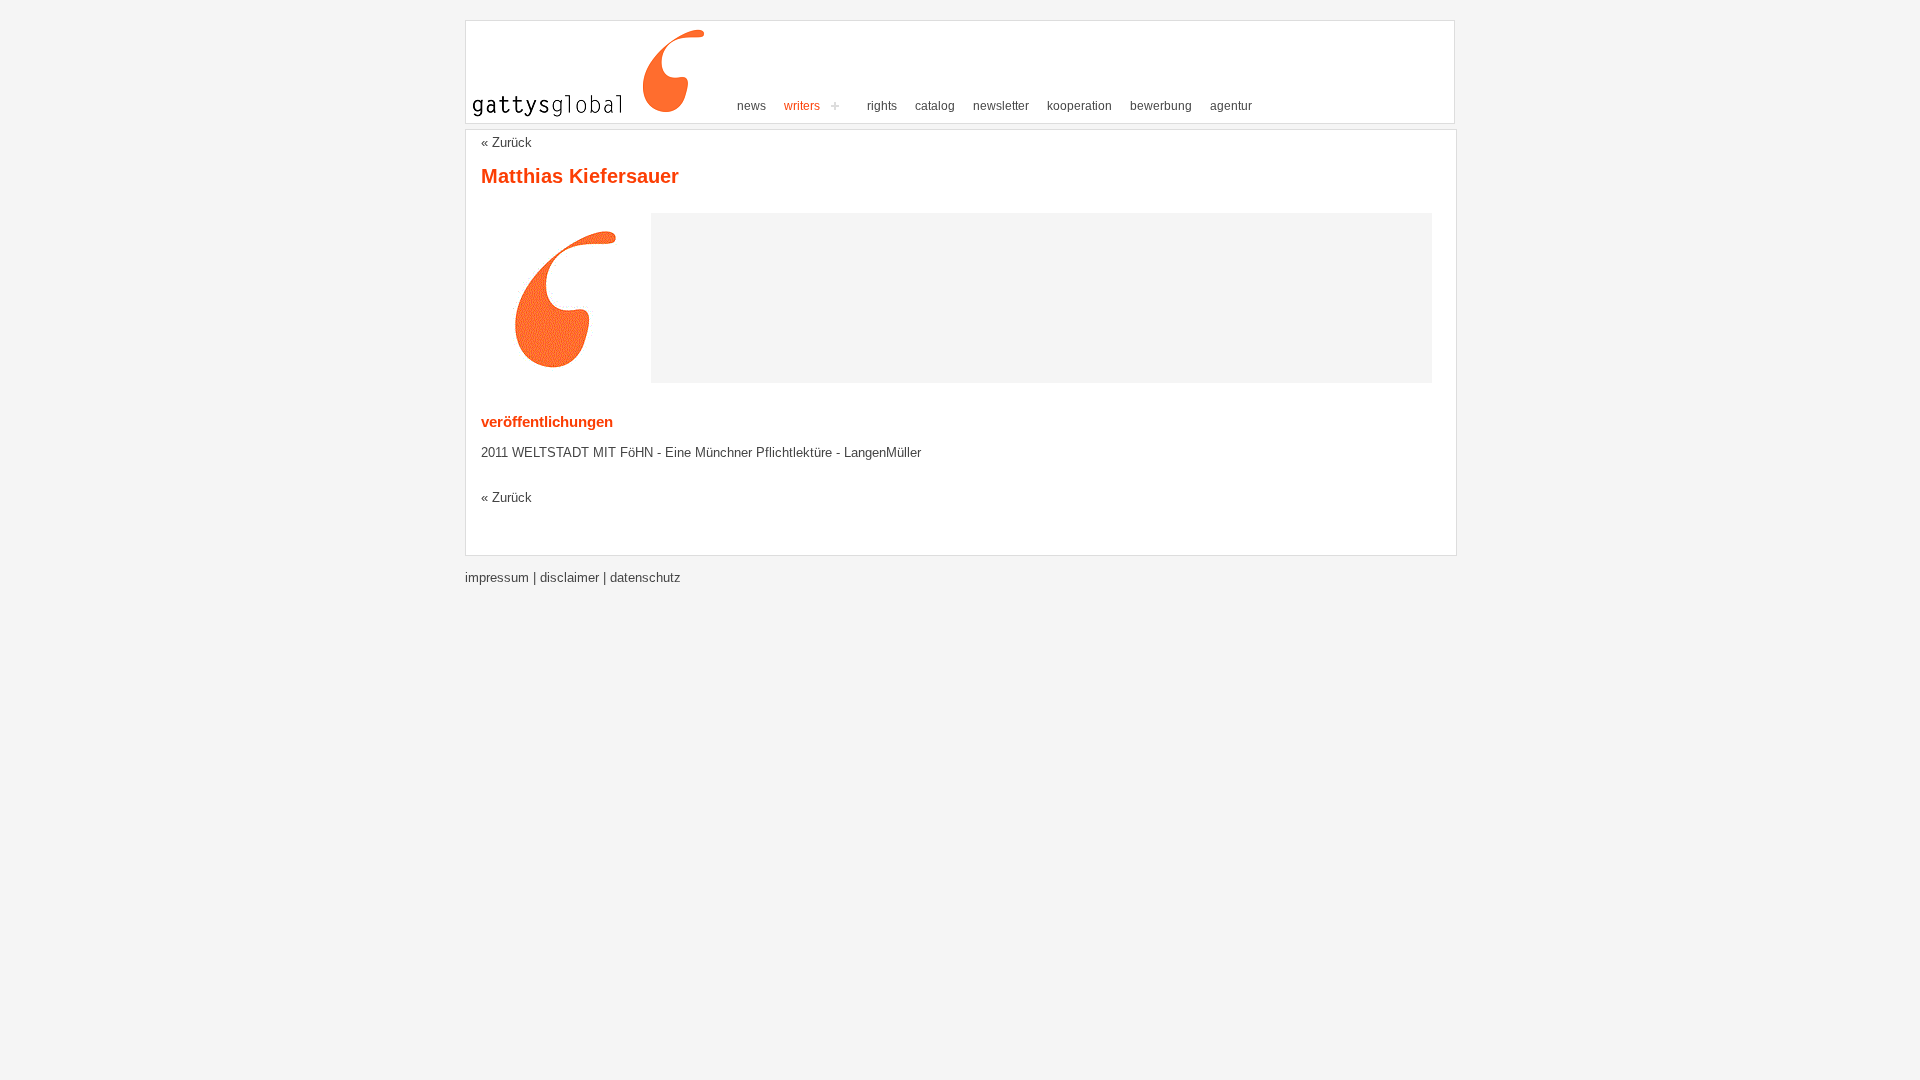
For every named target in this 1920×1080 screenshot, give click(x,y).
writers (802, 106)
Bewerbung (1161, 106)
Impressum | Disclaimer (534, 577)
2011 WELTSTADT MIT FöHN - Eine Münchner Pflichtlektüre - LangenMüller (701, 452)
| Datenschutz (642, 577)
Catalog (935, 106)
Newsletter (1001, 106)
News (751, 106)
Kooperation (1079, 106)
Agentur (1231, 106)
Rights (882, 106)
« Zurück (506, 142)
